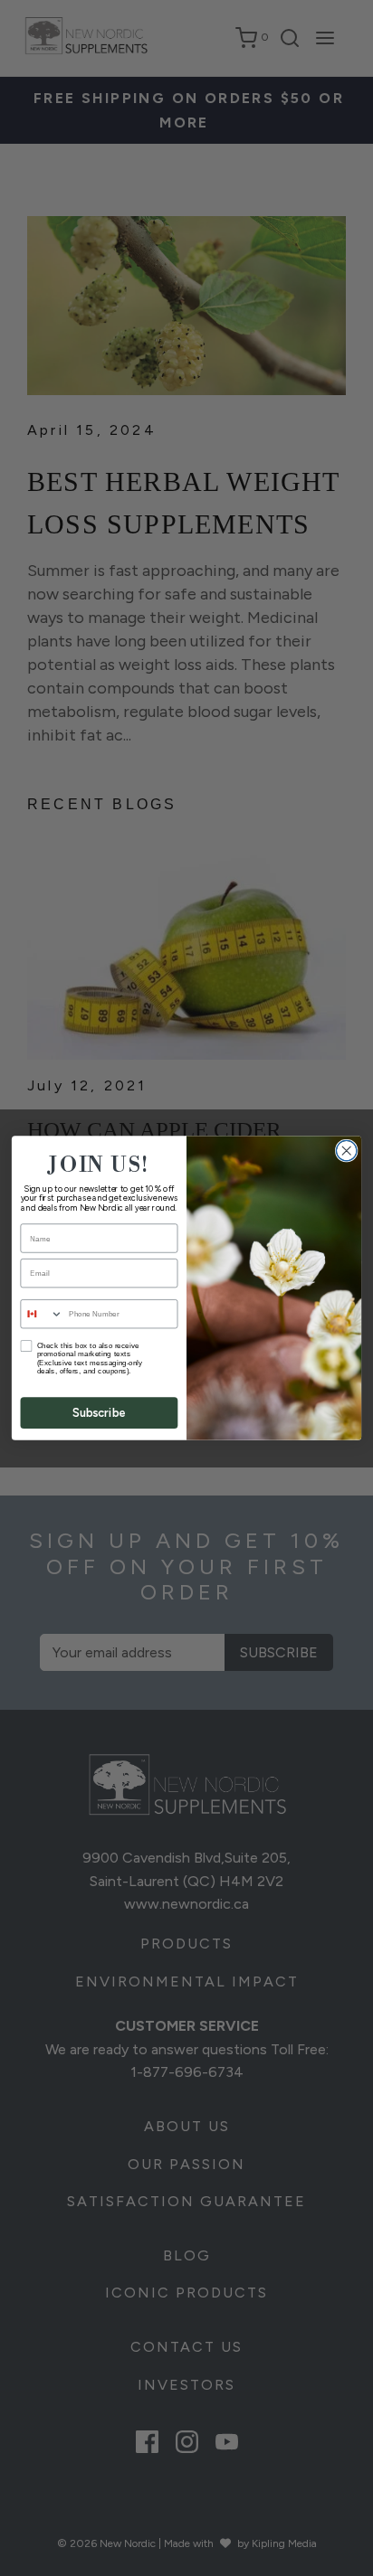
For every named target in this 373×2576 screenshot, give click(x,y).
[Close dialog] (346, 1151)
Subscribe (99, 1413)
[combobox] (42, 1314)
